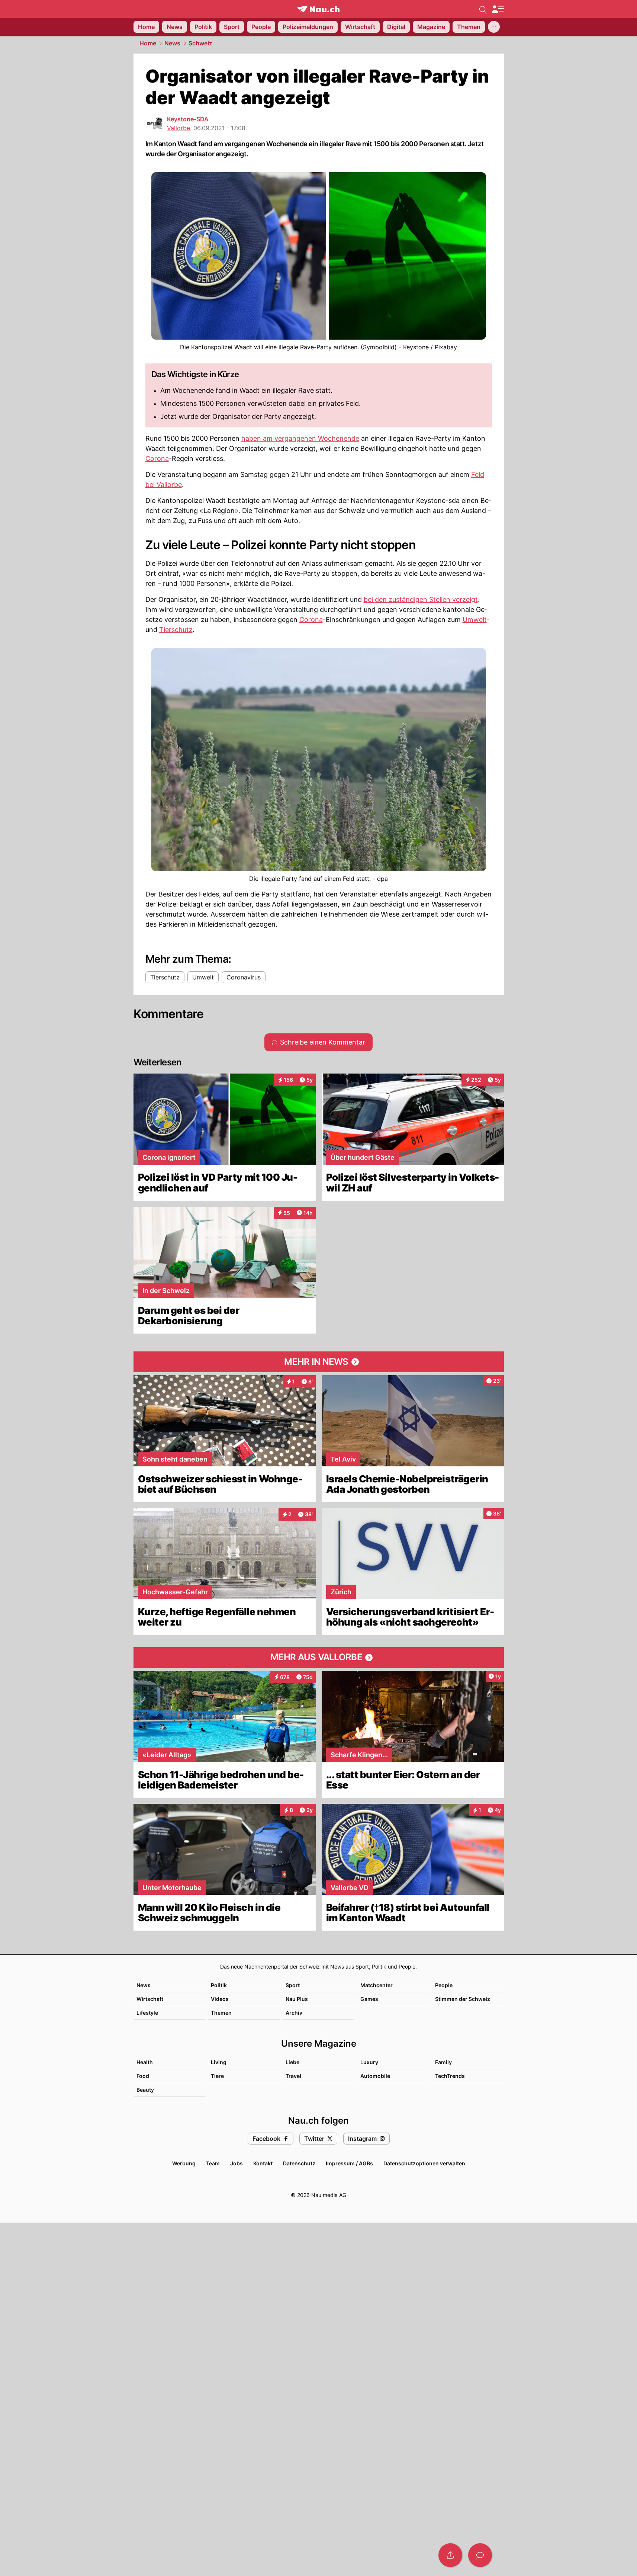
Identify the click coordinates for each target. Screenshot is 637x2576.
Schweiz (200, 43)
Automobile (375, 2076)
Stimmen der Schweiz (463, 1999)
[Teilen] (450, 2555)
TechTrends (450, 2076)
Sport (293, 1985)
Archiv (294, 2013)
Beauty (145, 2090)
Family (443, 2062)
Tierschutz (176, 630)
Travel (293, 2076)
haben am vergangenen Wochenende (300, 438)
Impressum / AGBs (349, 2163)
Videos (220, 1999)
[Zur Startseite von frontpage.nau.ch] (318, 9)
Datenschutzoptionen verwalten (424, 2163)
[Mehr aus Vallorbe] (319, 1658)
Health (145, 2062)
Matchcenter (377, 1985)
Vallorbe (178, 128)
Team (213, 2163)
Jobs (237, 2163)
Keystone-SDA (188, 119)
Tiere (217, 2076)
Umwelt (475, 620)
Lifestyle (147, 2013)
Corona (157, 458)
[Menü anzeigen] (498, 9)
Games (369, 1999)
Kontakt (263, 2163)
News (172, 43)
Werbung (184, 2163)
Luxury (369, 2062)
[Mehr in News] (319, 1362)
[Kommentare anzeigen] (480, 2555)
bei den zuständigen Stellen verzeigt (421, 599)
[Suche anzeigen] (483, 9)
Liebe (292, 2062)
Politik (219, 1985)
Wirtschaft (150, 1999)
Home (148, 43)
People (444, 1985)
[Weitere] (494, 27)
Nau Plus (297, 1999)
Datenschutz (299, 2163)
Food (143, 2076)
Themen (221, 2013)
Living (219, 2062)
